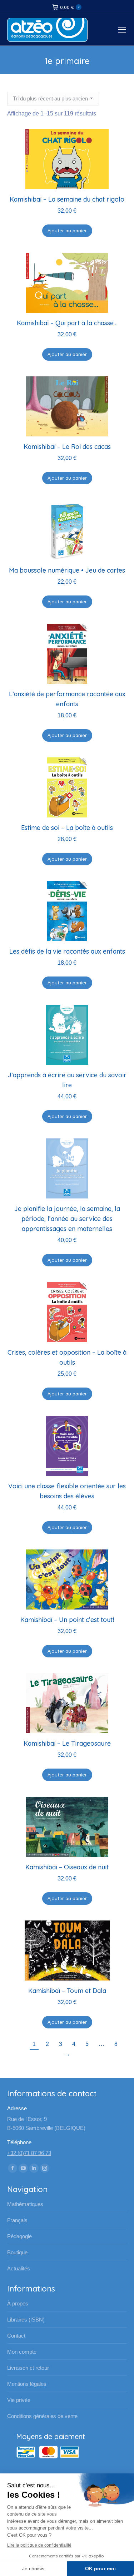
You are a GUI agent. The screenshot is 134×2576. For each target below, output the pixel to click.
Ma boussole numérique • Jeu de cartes (67, 570)
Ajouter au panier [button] (67, 231)
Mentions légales (27, 2384)
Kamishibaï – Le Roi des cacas (67, 447)
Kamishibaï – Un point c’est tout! (67, 1620)
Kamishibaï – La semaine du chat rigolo (67, 199)
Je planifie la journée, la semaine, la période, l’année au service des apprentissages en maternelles (67, 1219)
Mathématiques (25, 2204)
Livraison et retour (28, 2368)
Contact (16, 2336)
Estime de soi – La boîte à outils (67, 828)
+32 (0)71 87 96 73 (29, 2153)
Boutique (17, 2252)
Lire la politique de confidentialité (39, 2545)
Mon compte (22, 2352)
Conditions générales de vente (42, 2416)
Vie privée (19, 2400)
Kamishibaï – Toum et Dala (67, 1991)
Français (17, 2220)
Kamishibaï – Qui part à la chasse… (67, 323)
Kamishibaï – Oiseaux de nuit (67, 1867)
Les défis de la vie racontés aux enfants (67, 951)
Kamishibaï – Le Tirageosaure (67, 1743)
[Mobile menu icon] (122, 30)
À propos (18, 2303)
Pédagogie (19, 2236)
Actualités (19, 2268)
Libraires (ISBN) (26, 2320)
